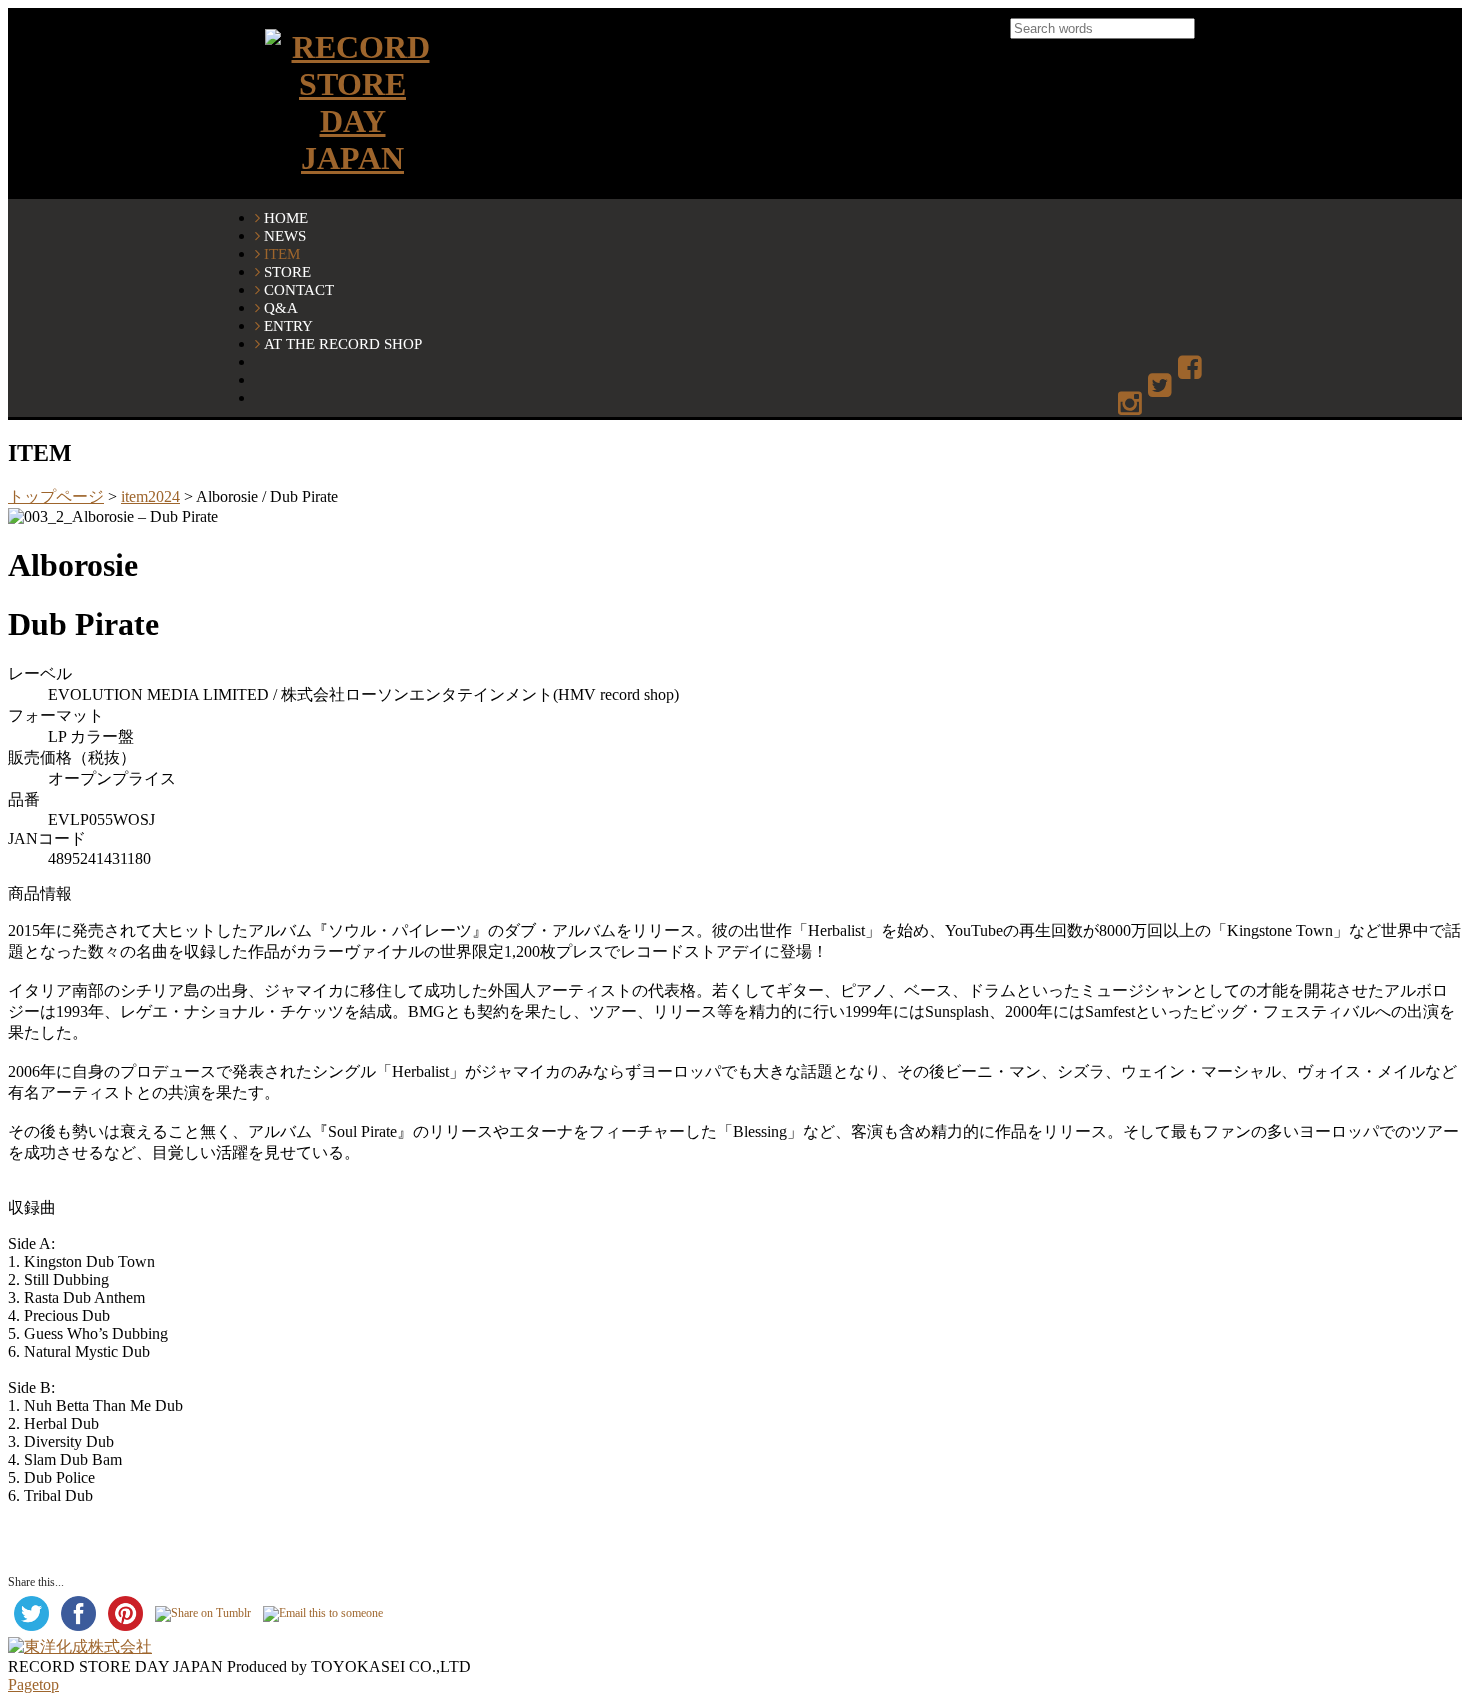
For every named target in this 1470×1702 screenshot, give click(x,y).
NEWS (285, 235)
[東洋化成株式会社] (80, 1646)
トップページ (56, 496)
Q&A (281, 307)
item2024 (150, 496)
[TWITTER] (1161, 386)
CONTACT (299, 289)
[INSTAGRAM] (1131, 404)
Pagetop (33, 1684)
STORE (287, 271)
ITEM (282, 253)
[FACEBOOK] (1191, 368)
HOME (286, 217)
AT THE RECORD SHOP (343, 343)
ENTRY (288, 325)
